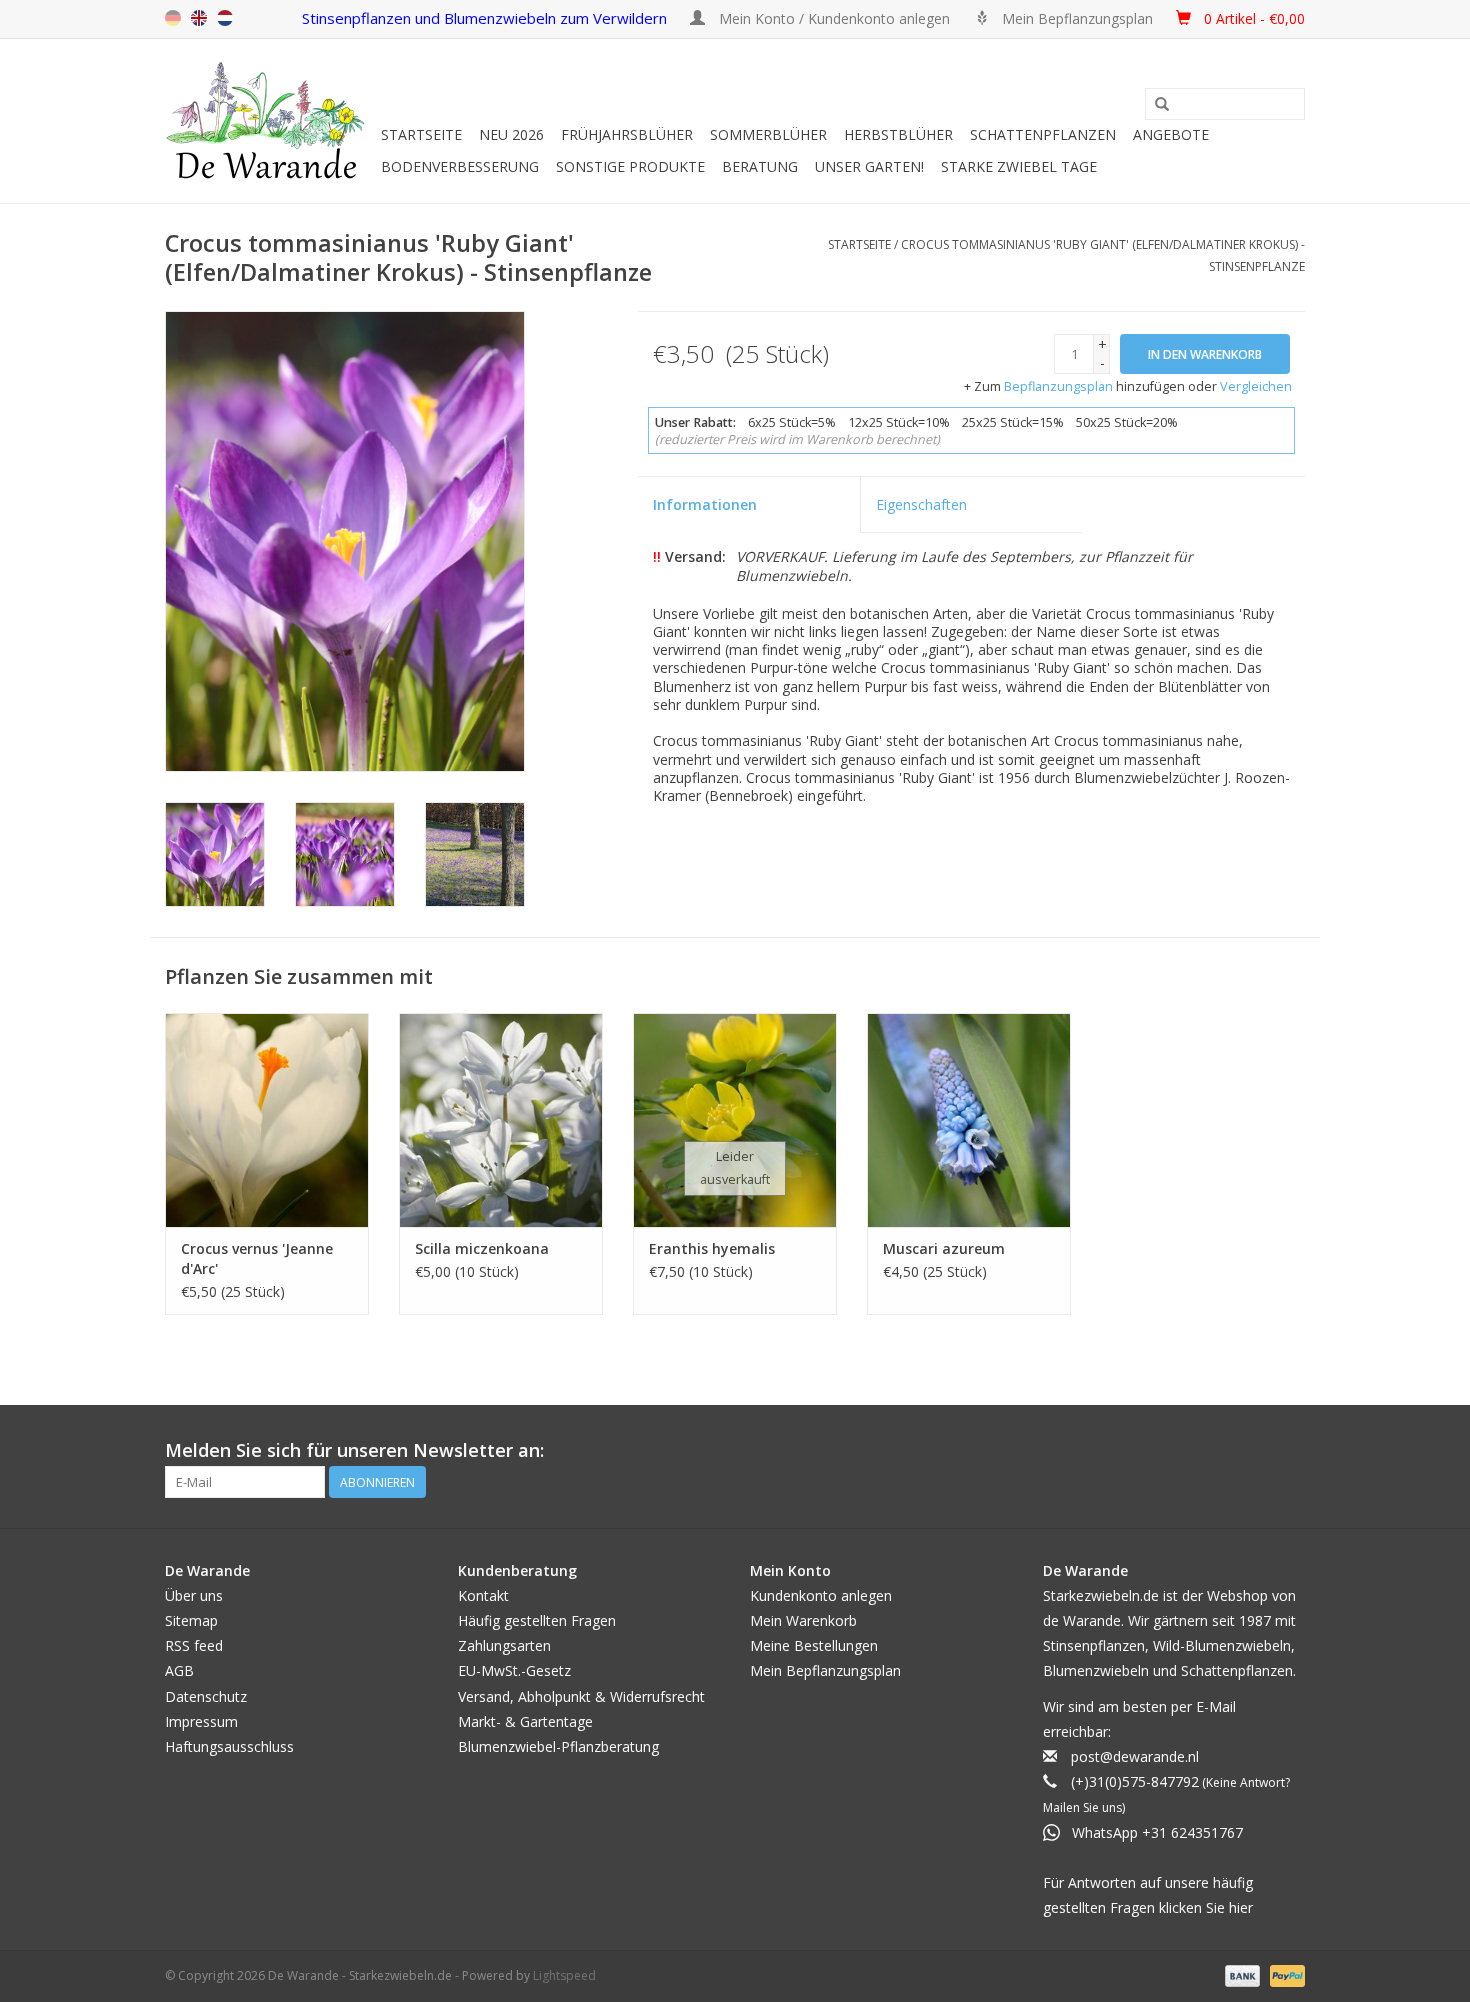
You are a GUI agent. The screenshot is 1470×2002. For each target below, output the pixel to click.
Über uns (194, 1595)
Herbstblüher (898, 134)
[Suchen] (1162, 105)
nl (225, 18)
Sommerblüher (768, 134)
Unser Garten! (869, 166)
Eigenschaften (921, 504)
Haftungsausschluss (229, 1746)
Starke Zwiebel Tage (1019, 166)
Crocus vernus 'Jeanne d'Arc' (257, 1258)
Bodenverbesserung (460, 166)
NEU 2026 (511, 134)
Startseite (421, 134)
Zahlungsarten (504, 1645)
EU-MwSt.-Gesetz (514, 1670)
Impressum (201, 1721)
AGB (179, 1670)
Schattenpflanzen (1043, 134)
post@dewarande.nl (1135, 1756)
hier (1241, 1907)
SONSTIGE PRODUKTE (630, 166)
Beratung (760, 166)
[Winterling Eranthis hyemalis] (735, 1120)
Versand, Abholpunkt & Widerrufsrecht (581, 1696)
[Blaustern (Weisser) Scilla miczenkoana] (501, 1120)
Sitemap (191, 1620)
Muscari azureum (944, 1248)
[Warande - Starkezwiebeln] (270, 121)
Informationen (705, 504)
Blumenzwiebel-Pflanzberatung (558, 1746)
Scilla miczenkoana (482, 1248)
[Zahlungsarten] (1240, 1975)
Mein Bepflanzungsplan (825, 1670)
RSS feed (194, 1645)
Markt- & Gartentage (525, 1721)
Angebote (1171, 134)
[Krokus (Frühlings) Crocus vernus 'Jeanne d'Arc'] (267, 1120)
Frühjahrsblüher (627, 134)
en (199, 18)
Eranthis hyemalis (712, 1248)
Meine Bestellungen (814, 1645)
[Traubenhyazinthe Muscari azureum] (969, 1120)
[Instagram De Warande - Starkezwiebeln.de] (1289, 1451)
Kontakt (483, 1595)
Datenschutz (206, 1696)
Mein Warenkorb (803, 1620)
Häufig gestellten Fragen (537, 1620)
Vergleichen (1256, 386)
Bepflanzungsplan (1058, 386)
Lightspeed (564, 1975)
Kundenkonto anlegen (821, 1595)
